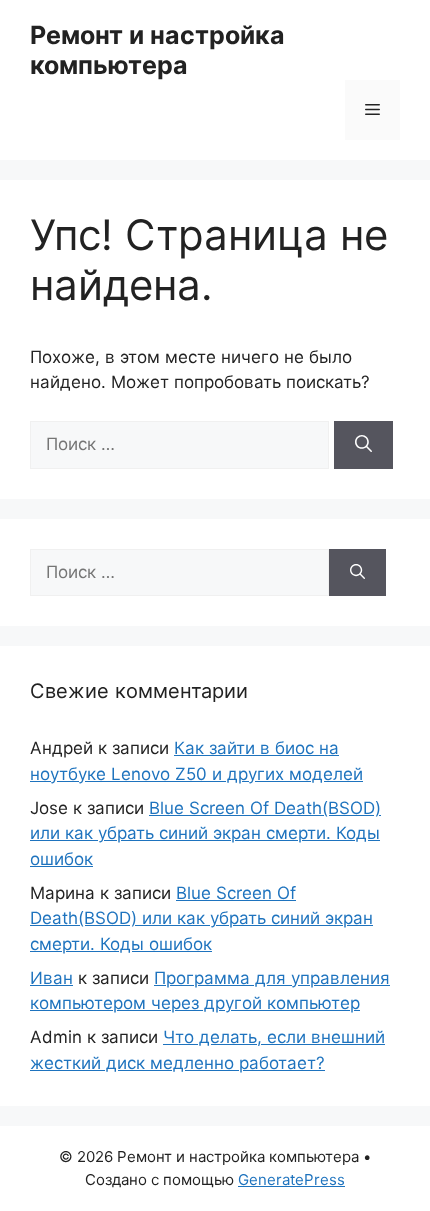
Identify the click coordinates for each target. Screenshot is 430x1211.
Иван (51, 978)
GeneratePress (291, 1179)
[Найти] (363, 445)
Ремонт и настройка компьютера (157, 50)
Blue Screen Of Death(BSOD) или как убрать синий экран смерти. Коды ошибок (205, 833)
